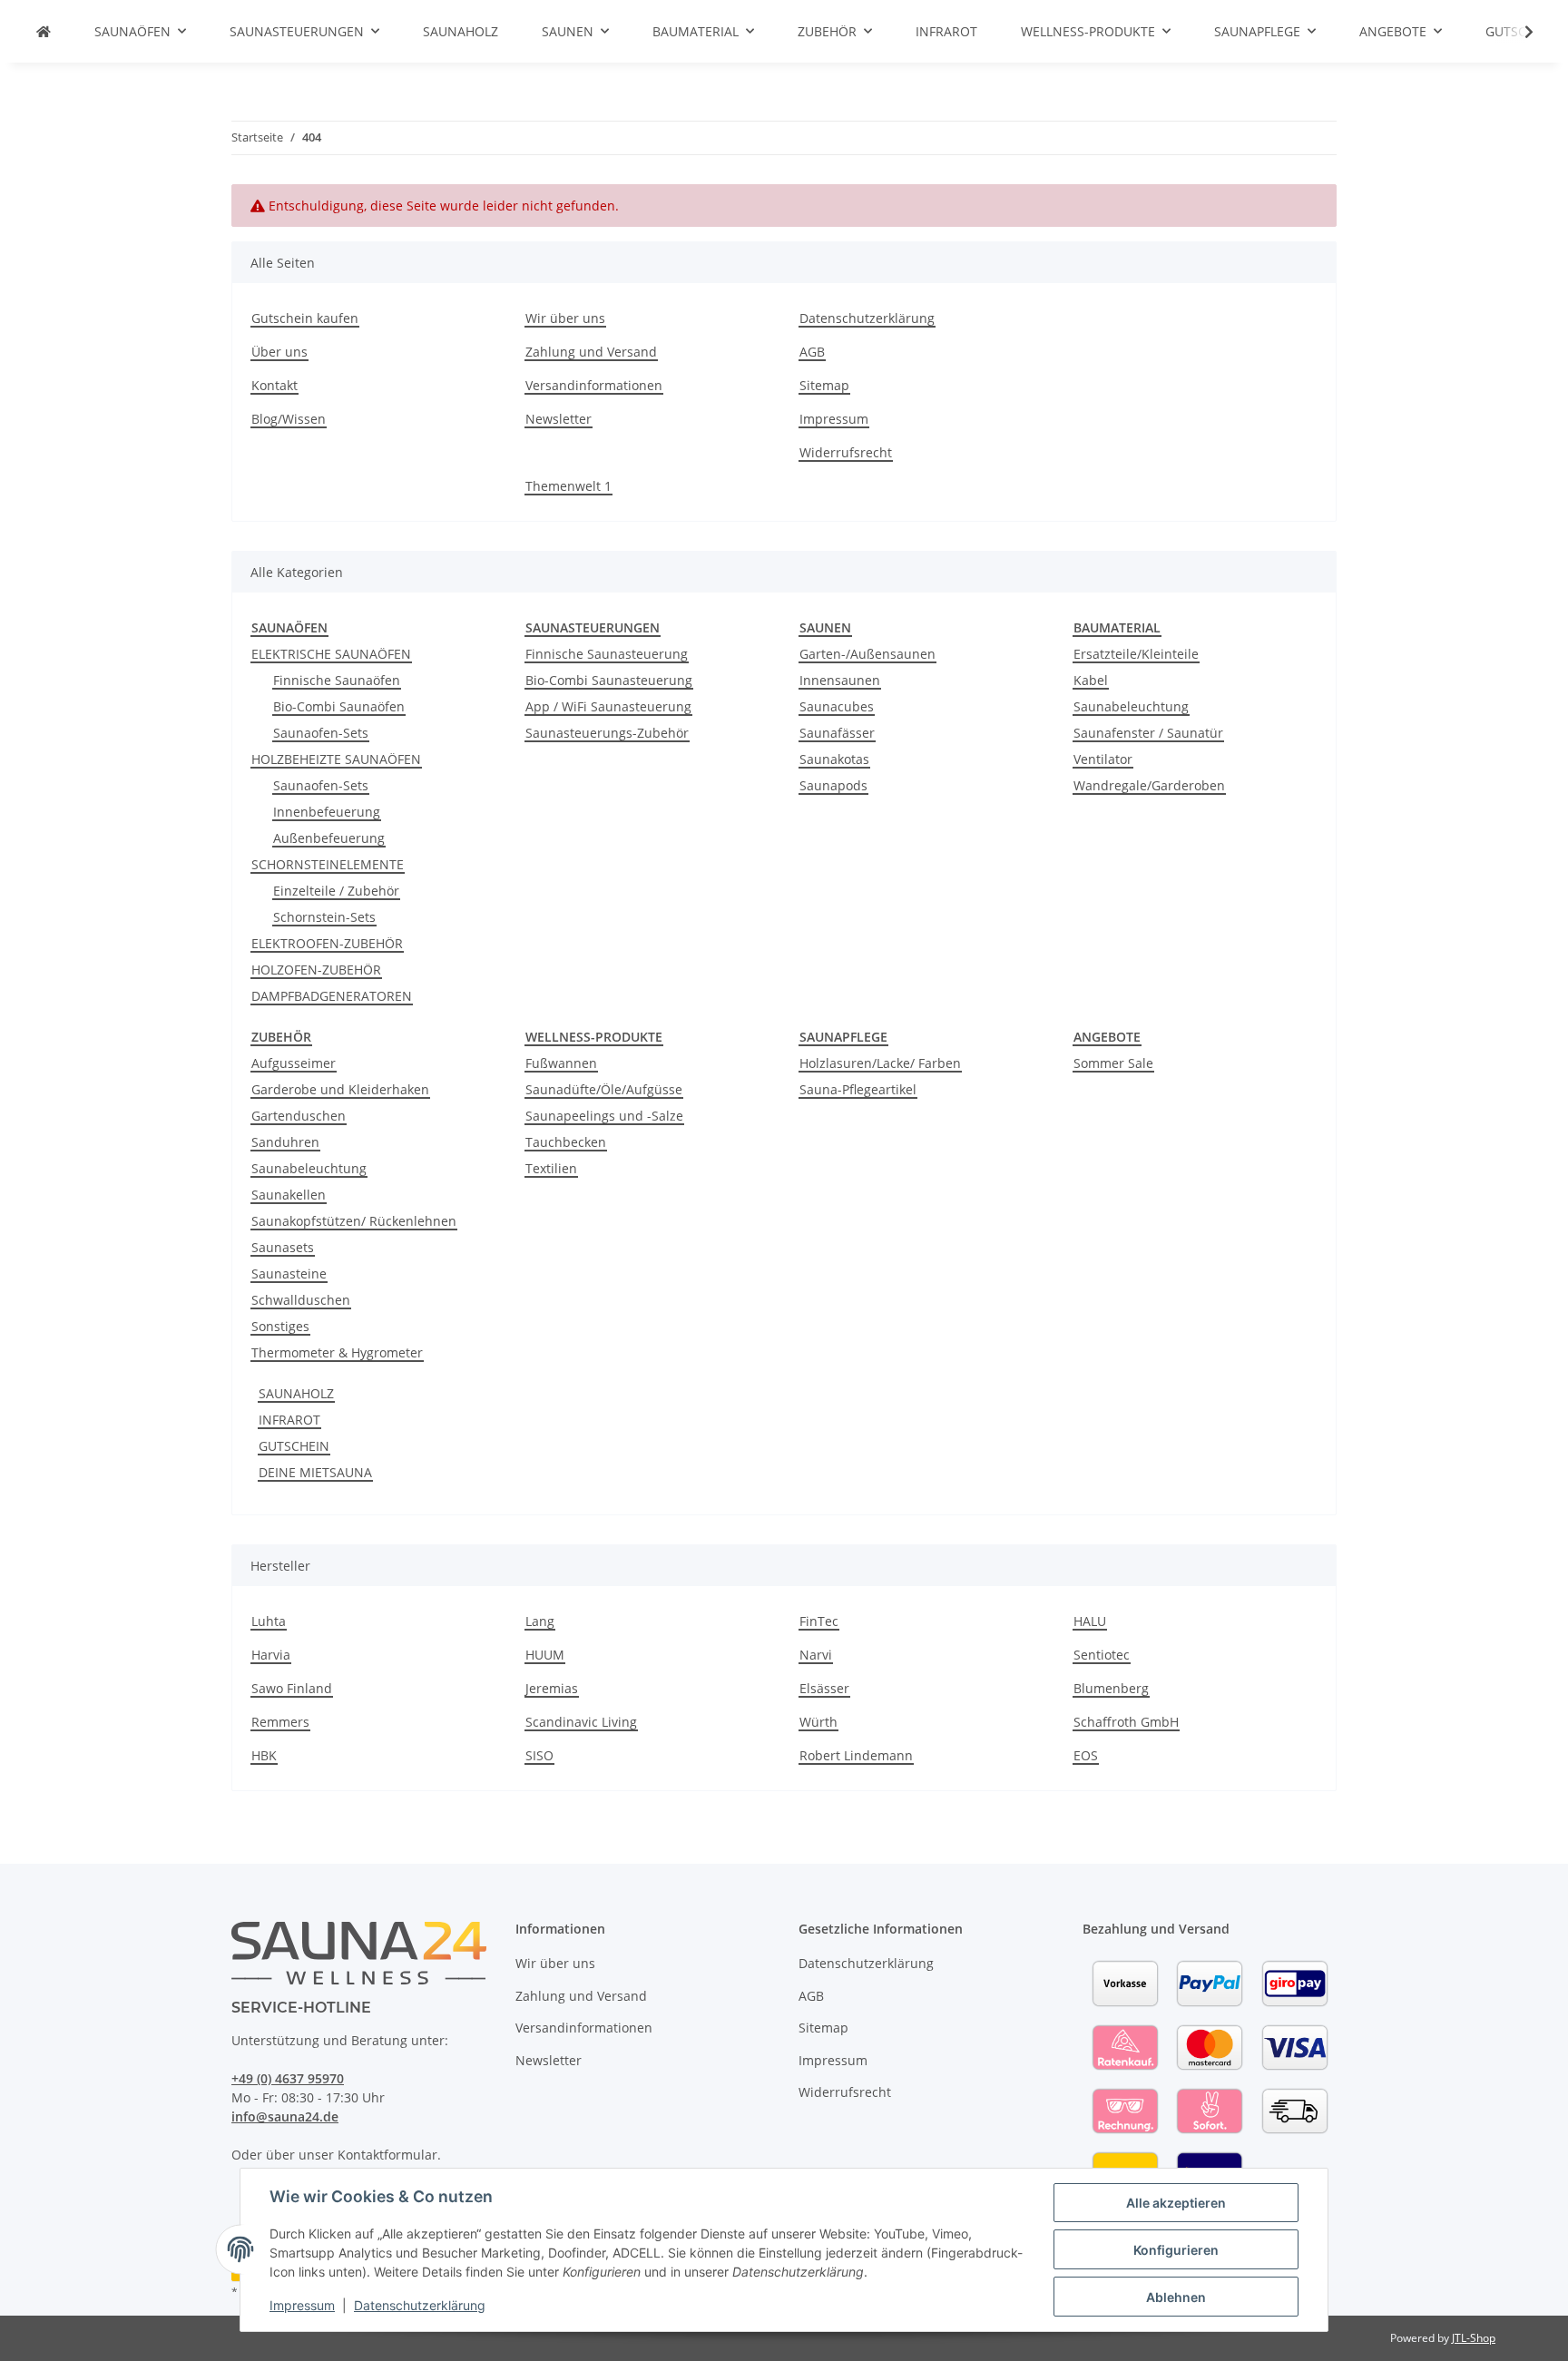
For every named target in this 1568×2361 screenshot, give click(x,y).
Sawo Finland (292, 1688)
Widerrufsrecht (846, 452)
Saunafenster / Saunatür (1148, 733)
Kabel (1091, 680)
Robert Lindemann (856, 1755)
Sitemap (824, 385)
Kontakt (274, 385)
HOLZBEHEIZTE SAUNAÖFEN (336, 759)
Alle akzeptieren (1176, 2203)
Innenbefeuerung (327, 812)
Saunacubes (837, 706)
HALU (1090, 1621)
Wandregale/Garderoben (1149, 785)
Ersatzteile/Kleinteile (1136, 654)
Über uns (279, 352)
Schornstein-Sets (324, 917)
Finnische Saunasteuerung (607, 654)
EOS (1086, 1755)
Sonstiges (280, 1326)
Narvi (816, 1655)
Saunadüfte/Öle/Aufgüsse (604, 1089)
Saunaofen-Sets (321, 733)
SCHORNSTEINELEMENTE (328, 864)
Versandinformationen (594, 385)
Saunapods (833, 785)
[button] (1517, 32)
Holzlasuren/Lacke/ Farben (880, 1063)
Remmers (280, 1722)
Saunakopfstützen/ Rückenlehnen (354, 1221)
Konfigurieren (1176, 2250)
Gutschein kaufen (305, 318)
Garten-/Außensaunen (867, 654)
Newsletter (559, 419)
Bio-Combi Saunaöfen (339, 706)
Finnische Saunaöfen (337, 680)
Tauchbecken (566, 1142)
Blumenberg (1111, 1688)
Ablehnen (1176, 2297)
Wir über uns (565, 318)
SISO (539, 1755)
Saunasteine (289, 1274)
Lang (540, 1621)
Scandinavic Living (581, 1722)
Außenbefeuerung (329, 838)
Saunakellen (289, 1195)
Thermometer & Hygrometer (337, 1352)
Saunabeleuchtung (1131, 706)
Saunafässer (837, 733)
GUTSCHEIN (294, 1446)
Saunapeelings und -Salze (604, 1116)
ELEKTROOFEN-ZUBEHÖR (327, 943)
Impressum (302, 2305)
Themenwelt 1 (568, 486)
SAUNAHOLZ (296, 1393)
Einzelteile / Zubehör (336, 891)
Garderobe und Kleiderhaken (340, 1089)
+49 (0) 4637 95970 (288, 2078)
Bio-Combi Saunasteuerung (609, 680)
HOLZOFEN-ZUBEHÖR (316, 970)
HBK (264, 1755)
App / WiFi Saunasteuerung (608, 706)
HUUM (545, 1655)
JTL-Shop (1474, 2338)
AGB (812, 352)
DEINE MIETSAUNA (315, 1472)
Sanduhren (285, 1142)
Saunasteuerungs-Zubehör (607, 733)
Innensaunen (840, 680)
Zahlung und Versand (591, 352)
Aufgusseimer (294, 1063)
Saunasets (283, 1247)
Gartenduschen (299, 1116)
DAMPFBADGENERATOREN (332, 996)
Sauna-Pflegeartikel (858, 1089)
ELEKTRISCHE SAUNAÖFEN (331, 654)
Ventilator (1103, 759)
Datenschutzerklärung (420, 2305)
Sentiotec (1102, 1655)
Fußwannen (561, 1063)
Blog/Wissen (289, 419)
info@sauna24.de (285, 2116)
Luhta (269, 1621)
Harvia (271, 1655)
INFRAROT (289, 1420)
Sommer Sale (1113, 1063)
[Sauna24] (44, 31)
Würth (818, 1722)
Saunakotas (834, 759)
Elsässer (824, 1688)
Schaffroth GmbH (1126, 1722)
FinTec (819, 1621)
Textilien (551, 1168)
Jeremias (552, 1688)
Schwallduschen (301, 1300)
